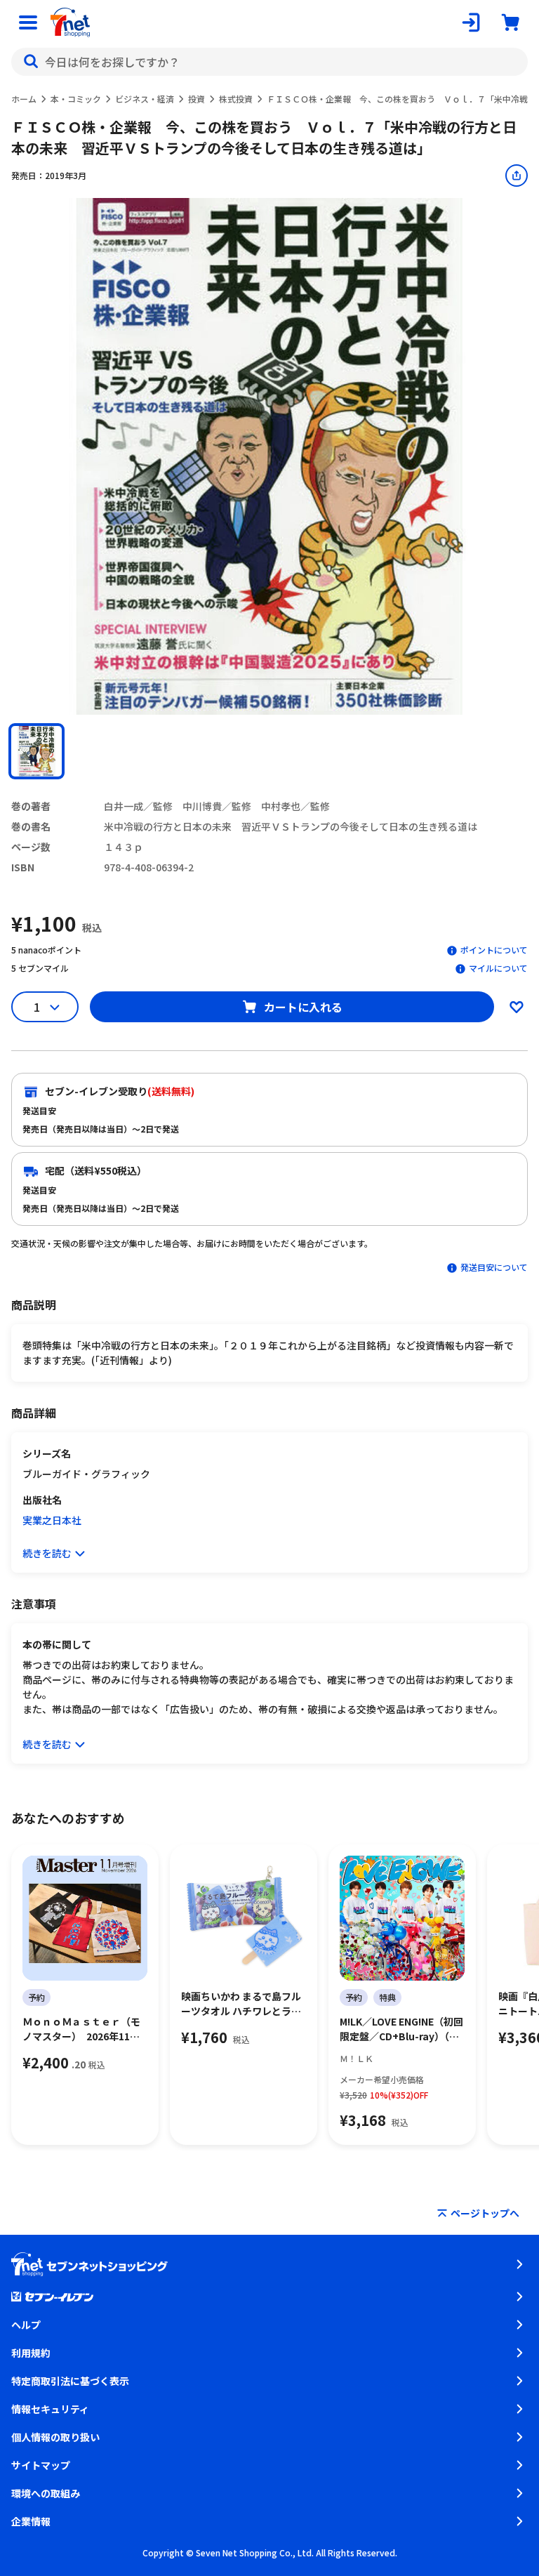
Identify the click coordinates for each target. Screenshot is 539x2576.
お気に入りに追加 (517, 1007)
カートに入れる (303, 1007)
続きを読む (47, 1553)
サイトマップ (41, 2465)
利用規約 (31, 2353)
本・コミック (76, 99)
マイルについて (498, 968)
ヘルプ (26, 2325)
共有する (517, 176)
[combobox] (269, 62)
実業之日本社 (52, 1520)
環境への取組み (46, 2493)
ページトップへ (485, 2213)
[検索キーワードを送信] (31, 62)
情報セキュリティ (50, 2409)
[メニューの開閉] (28, 22)
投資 (197, 99)
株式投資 (236, 99)
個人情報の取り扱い (55, 2437)
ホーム (24, 99)
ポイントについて (494, 950)
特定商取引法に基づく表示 (70, 2381)
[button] (36, 751)
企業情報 (31, 2521)
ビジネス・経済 (145, 99)
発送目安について (494, 1267)
